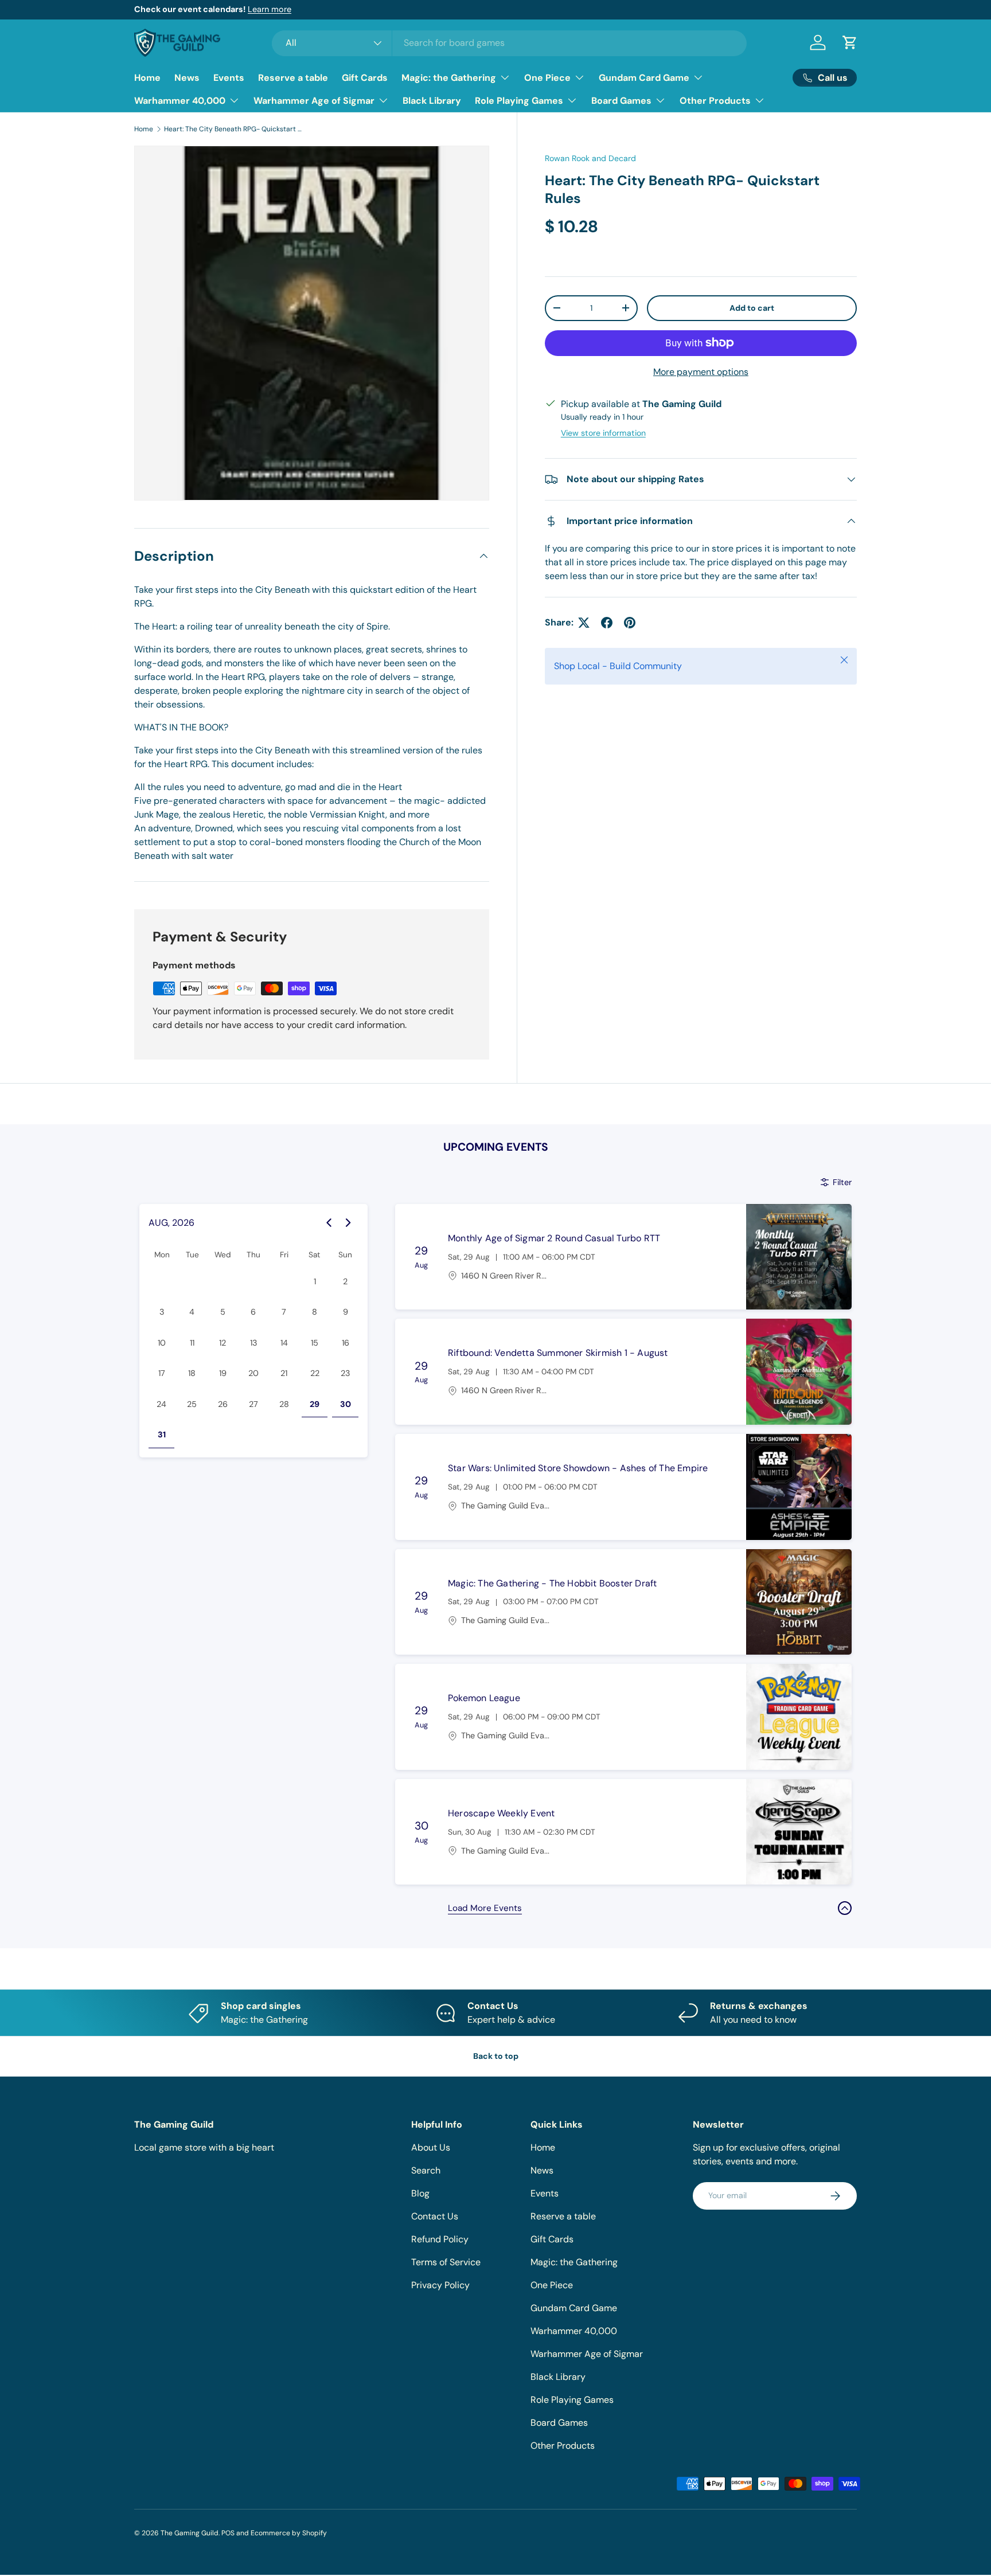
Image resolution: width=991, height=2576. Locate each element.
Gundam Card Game (644, 78)
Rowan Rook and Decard (590, 158)
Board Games (621, 101)
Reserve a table (293, 78)
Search (426, 2170)
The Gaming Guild (190, 2533)
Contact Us (435, 2216)
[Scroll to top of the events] (845, 1908)
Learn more (270, 9)
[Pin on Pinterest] (630, 623)
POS (228, 2533)
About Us (431, 2147)
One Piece (547, 78)
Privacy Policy (440, 2285)
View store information (603, 433)
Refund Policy (440, 2239)
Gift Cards (365, 78)
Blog (420, 2193)
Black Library (432, 101)
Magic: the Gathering (449, 78)
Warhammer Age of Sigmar (314, 101)
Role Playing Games (519, 101)
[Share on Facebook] (607, 623)
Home (147, 78)
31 (162, 1434)
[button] (850, 42)
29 (315, 1404)
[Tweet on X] (584, 623)
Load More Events (485, 1908)
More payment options (701, 372)
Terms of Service (446, 2262)
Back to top (496, 2056)
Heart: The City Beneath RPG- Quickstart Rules (233, 129)
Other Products (715, 101)
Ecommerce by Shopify (289, 2533)
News (187, 78)
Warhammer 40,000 (180, 101)
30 (346, 1404)
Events (229, 78)
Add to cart (752, 308)
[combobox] (510, 43)
